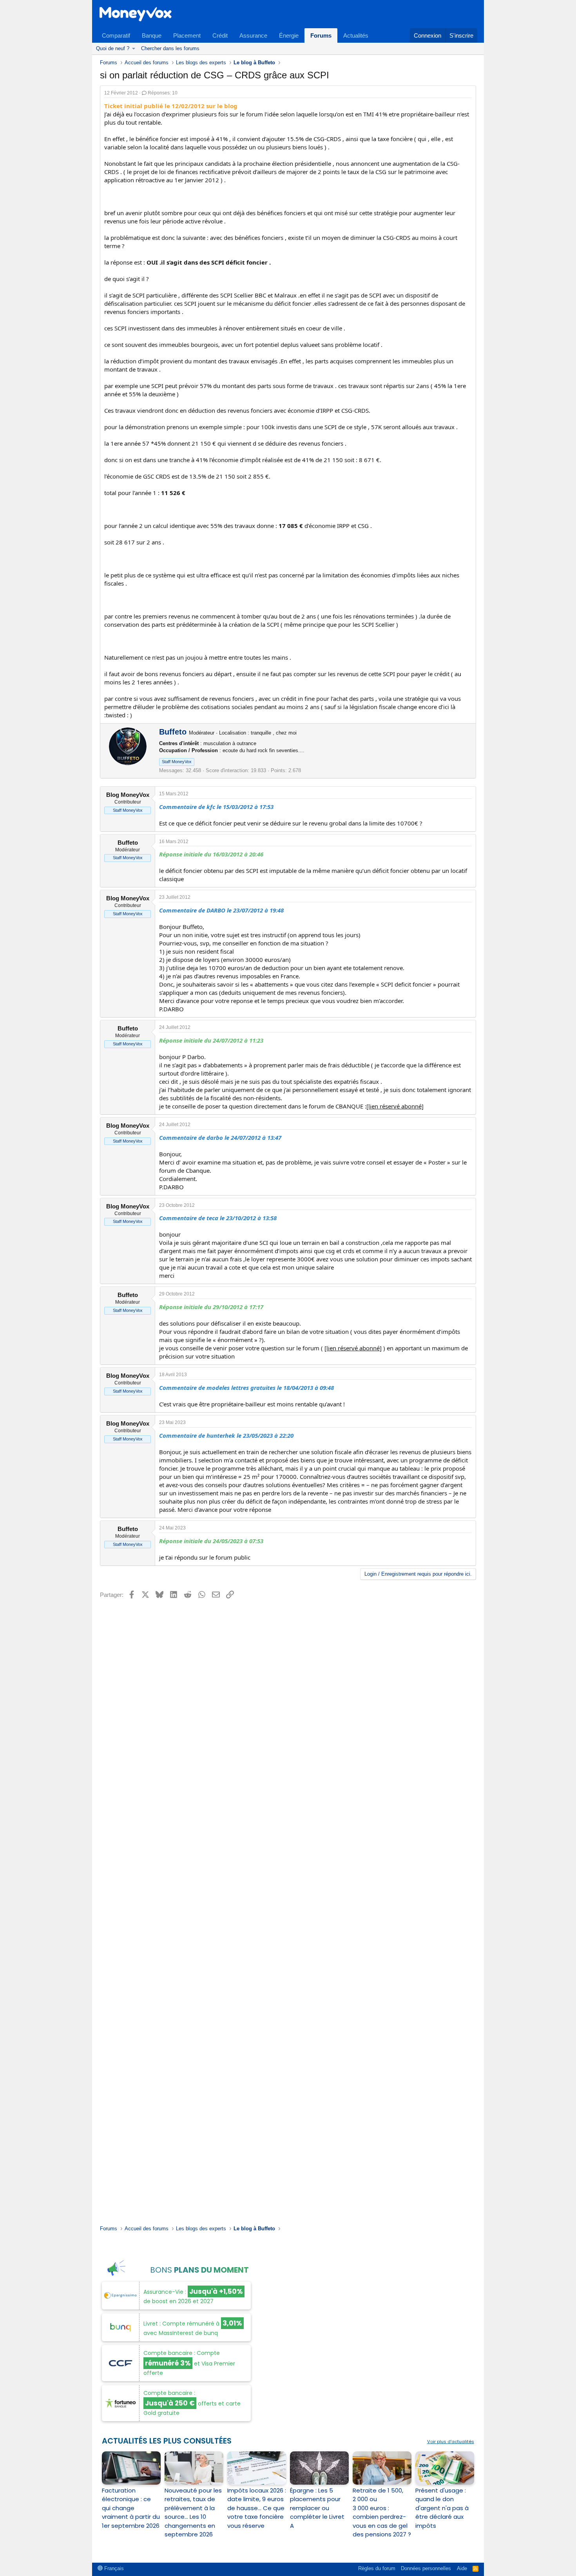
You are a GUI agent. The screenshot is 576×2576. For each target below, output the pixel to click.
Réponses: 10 (163, 93)
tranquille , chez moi (274, 733)
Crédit (220, 35)
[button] (134, 49)
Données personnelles (426, 2568)
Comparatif (116, 35)
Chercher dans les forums (170, 48)
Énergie (289, 35)
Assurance (253, 35)
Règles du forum (377, 2568)
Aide (462, 2568)
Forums (321, 35)
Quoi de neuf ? (113, 48)
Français (113, 2568)
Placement (187, 35)
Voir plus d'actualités (451, 2442)
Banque (152, 35)
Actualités (356, 35)
